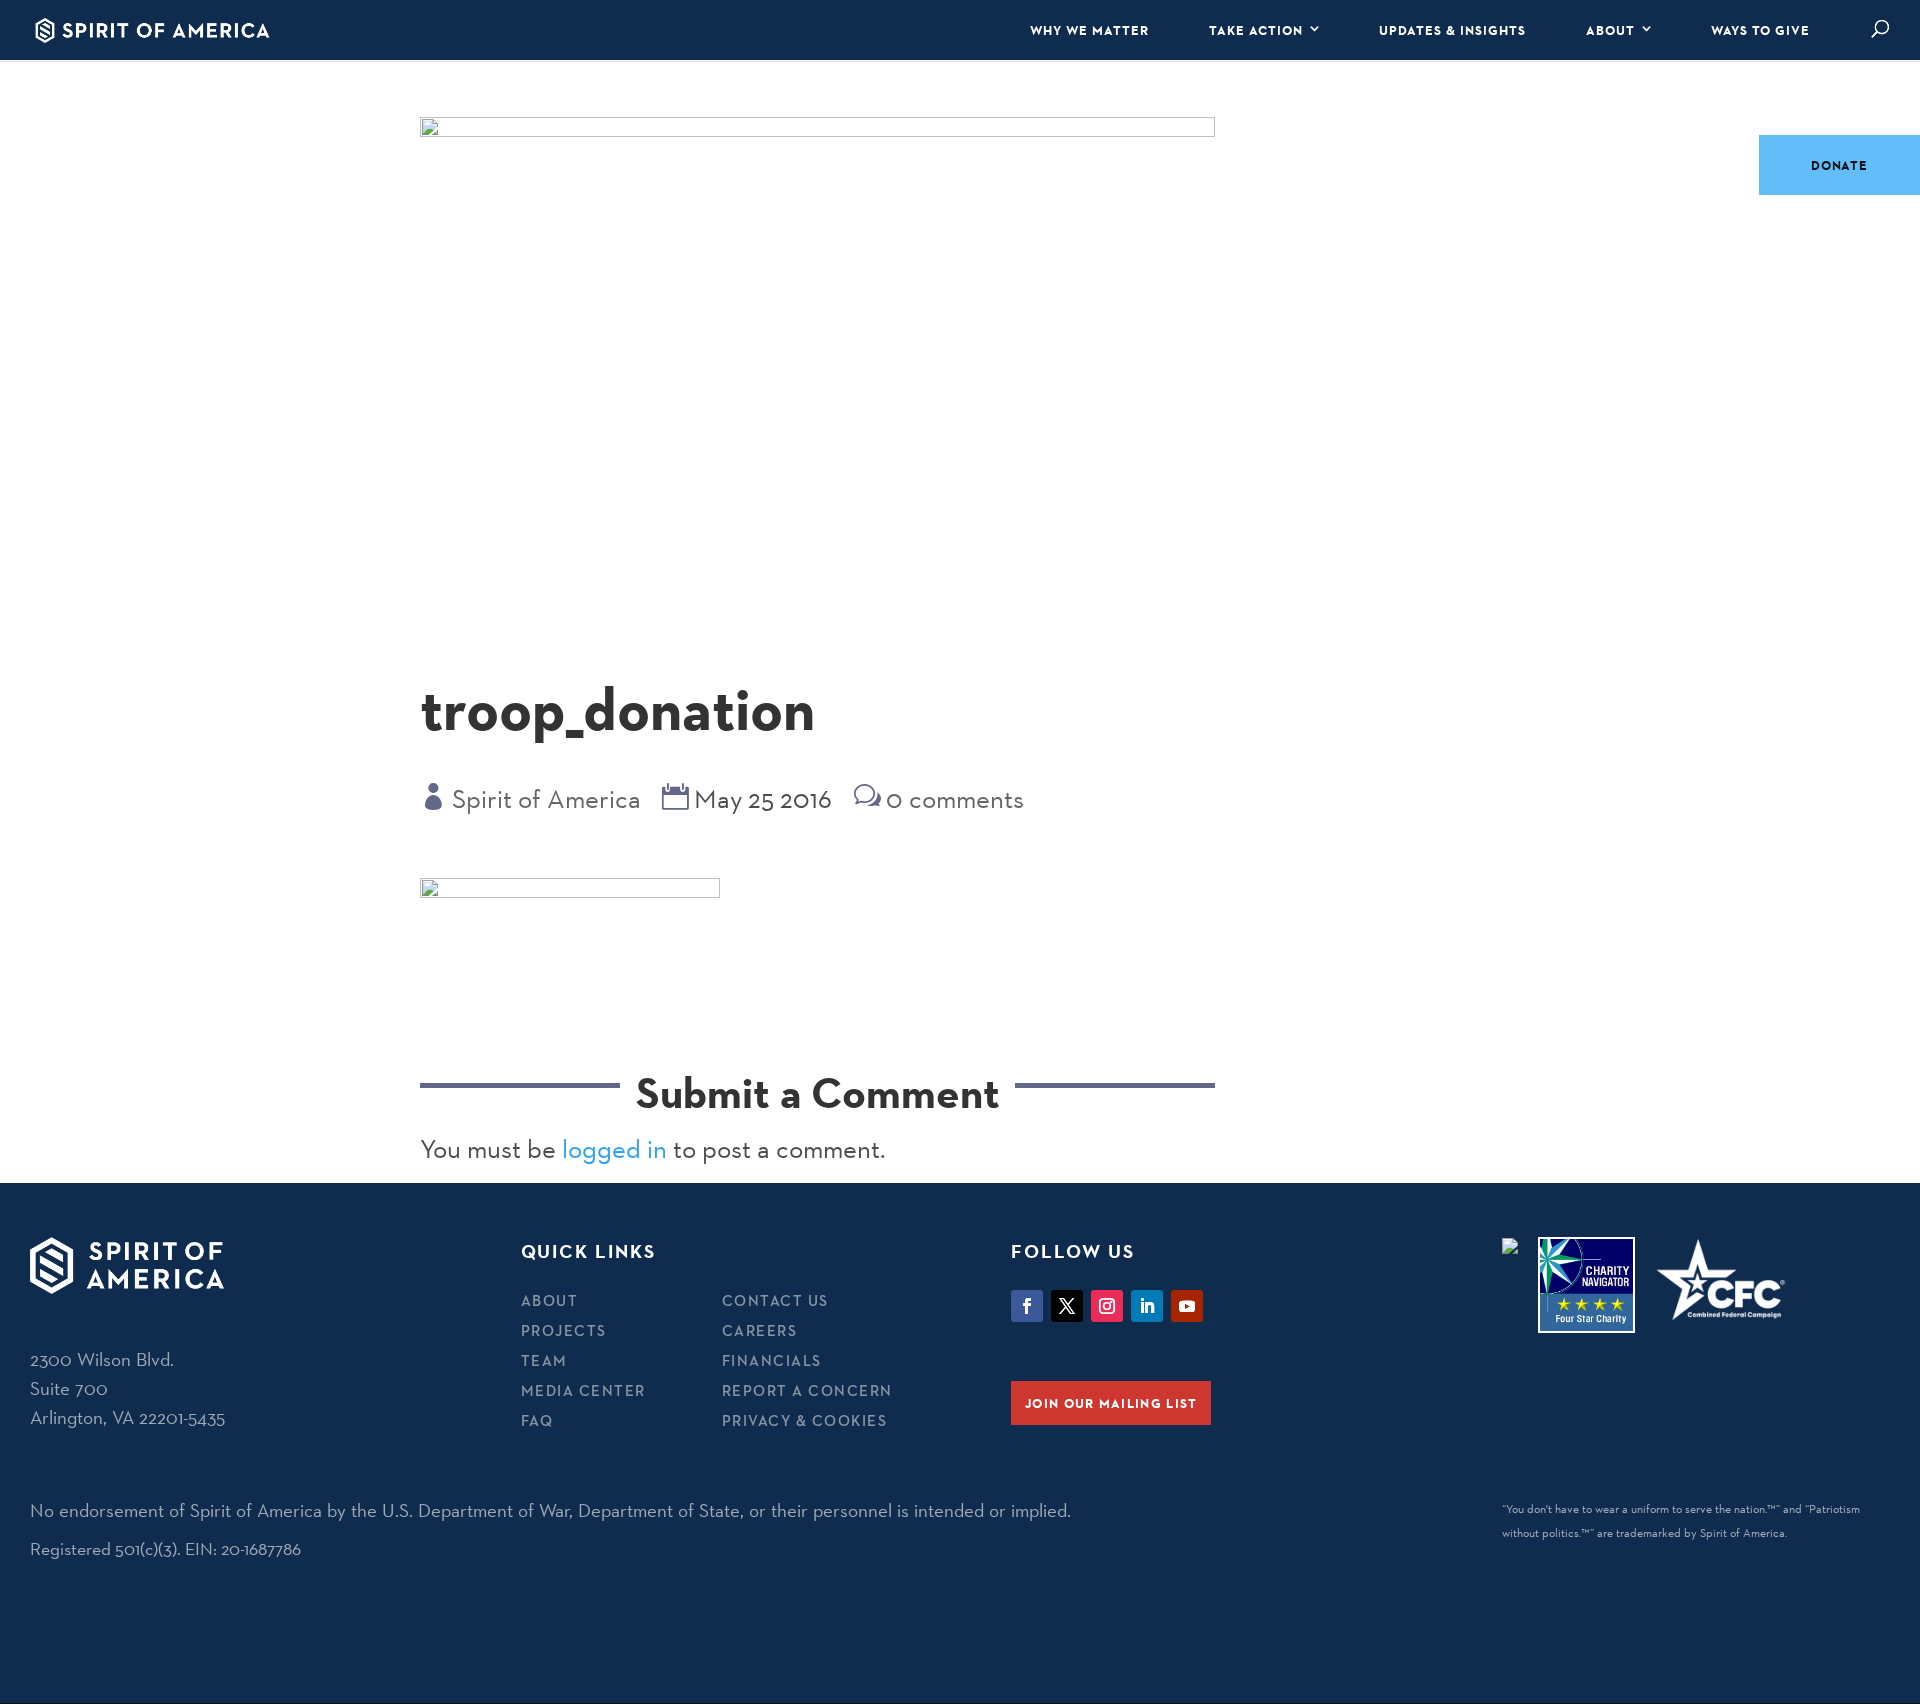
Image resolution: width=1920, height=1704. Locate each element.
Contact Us (775, 1300)
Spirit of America (546, 799)
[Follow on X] (1067, 1306)
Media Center (583, 1390)
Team (544, 1360)
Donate (1839, 165)
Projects (564, 1330)
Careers (760, 1330)
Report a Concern (807, 1390)
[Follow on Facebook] (1027, 1306)
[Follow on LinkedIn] (1147, 1306)
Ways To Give (1760, 30)
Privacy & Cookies (805, 1420)
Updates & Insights (1452, 30)
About (1610, 30)
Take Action (1256, 30)
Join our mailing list (1111, 1403)
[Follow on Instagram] (1107, 1306)
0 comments (955, 799)
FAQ (537, 1420)
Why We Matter (1089, 30)
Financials (772, 1360)
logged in (614, 1149)
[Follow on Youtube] (1187, 1306)
